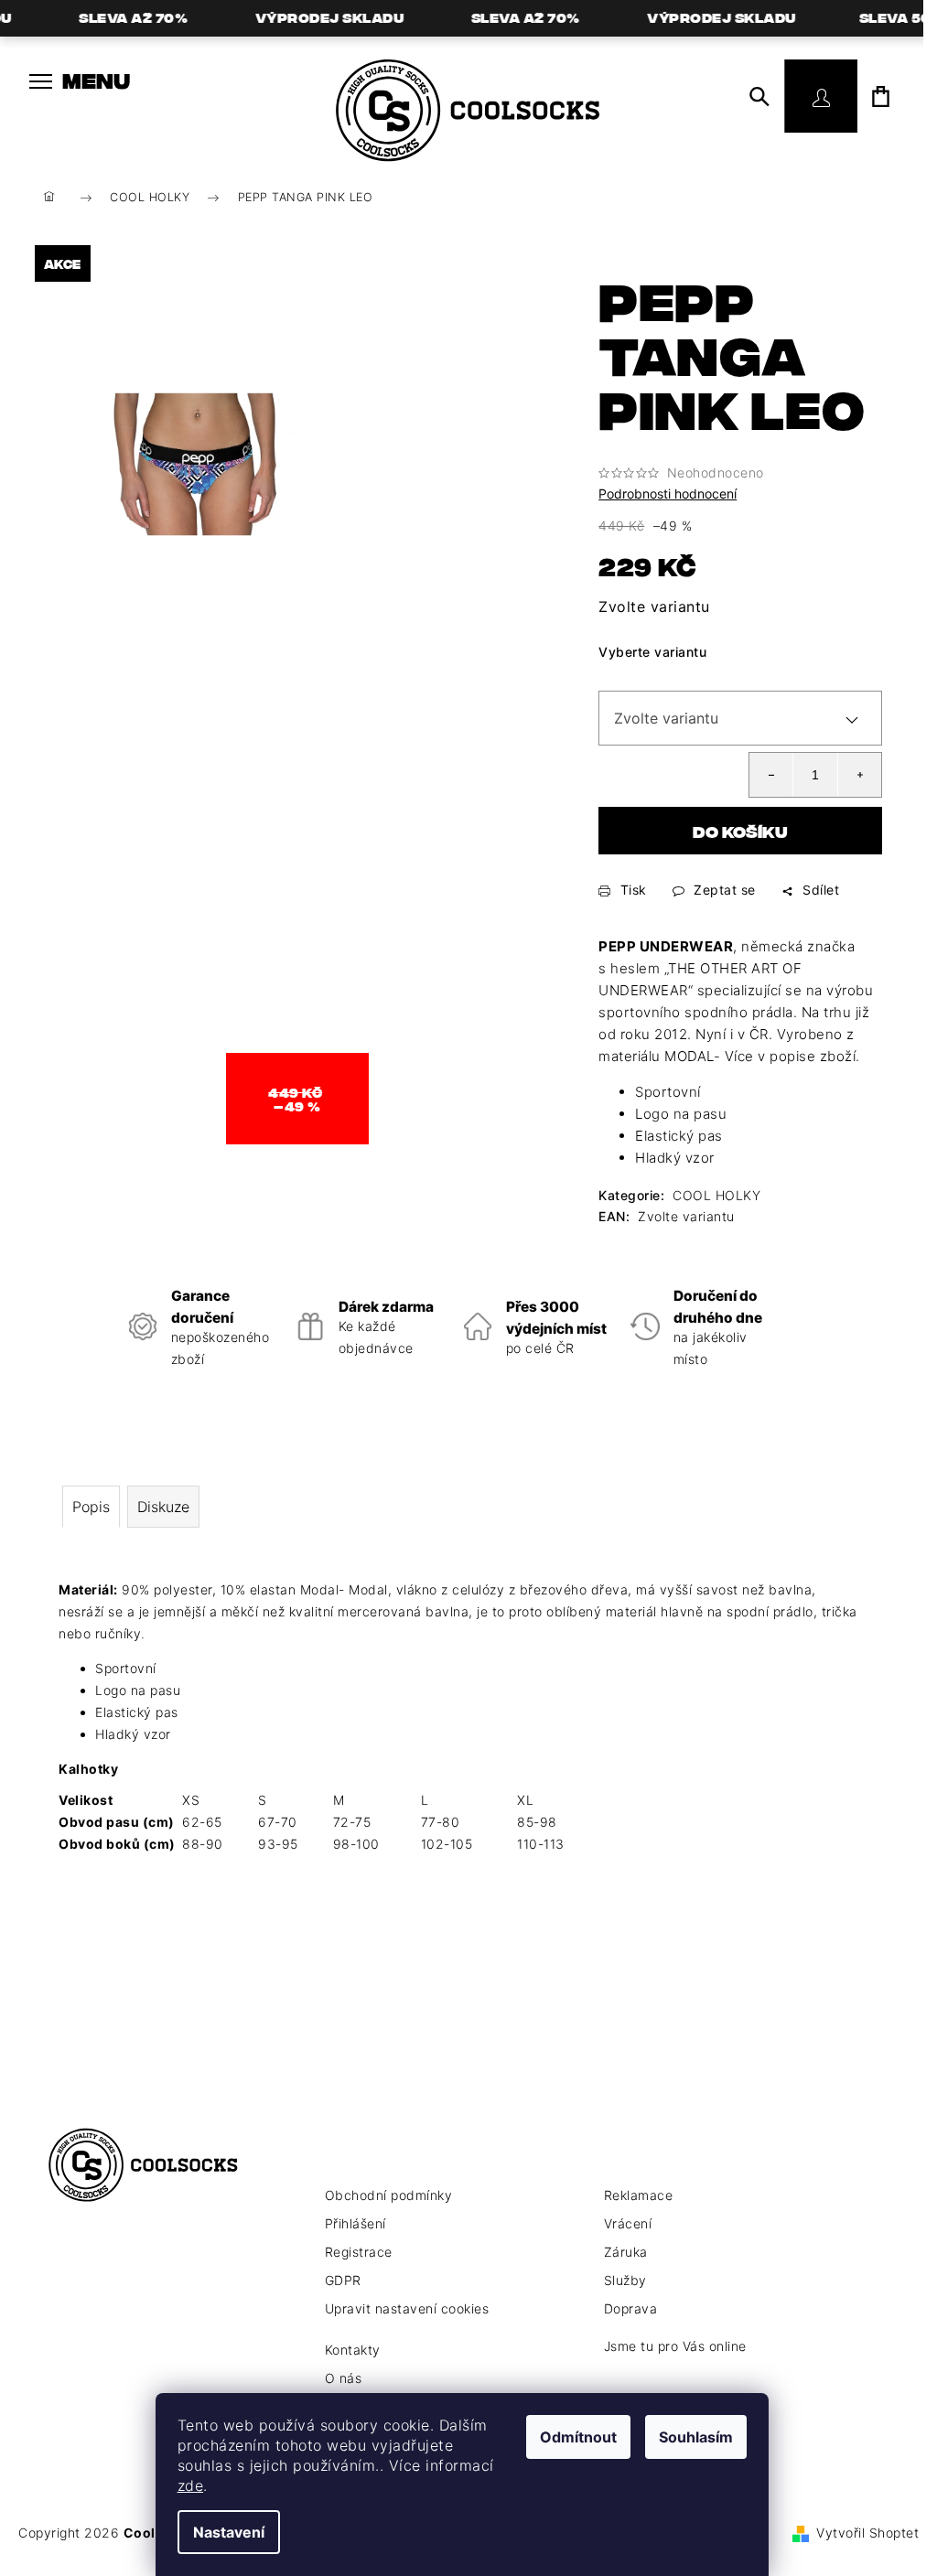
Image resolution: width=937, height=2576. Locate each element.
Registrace (359, 2252)
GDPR (343, 2280)
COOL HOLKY (716, 1195)
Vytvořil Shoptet (867, 2533)
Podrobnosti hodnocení (668, 494)
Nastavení (229, 2532)
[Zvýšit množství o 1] (859, 775)
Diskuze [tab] (163, 1507)
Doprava (631, 2308)
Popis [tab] (91, 1507)
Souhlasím (696, 2437)
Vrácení (628, 2223)
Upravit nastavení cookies (407, 2308)
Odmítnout (578, 2437)
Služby (625, 2280)
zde (191, 2485)
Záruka (626, 2252)
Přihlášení (355, 2223)
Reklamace (639, 2195)
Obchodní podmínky (389, 2195)
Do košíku (740, 831)
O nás (344, 2378)
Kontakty (353, 2350)
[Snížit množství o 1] (771, 775)
